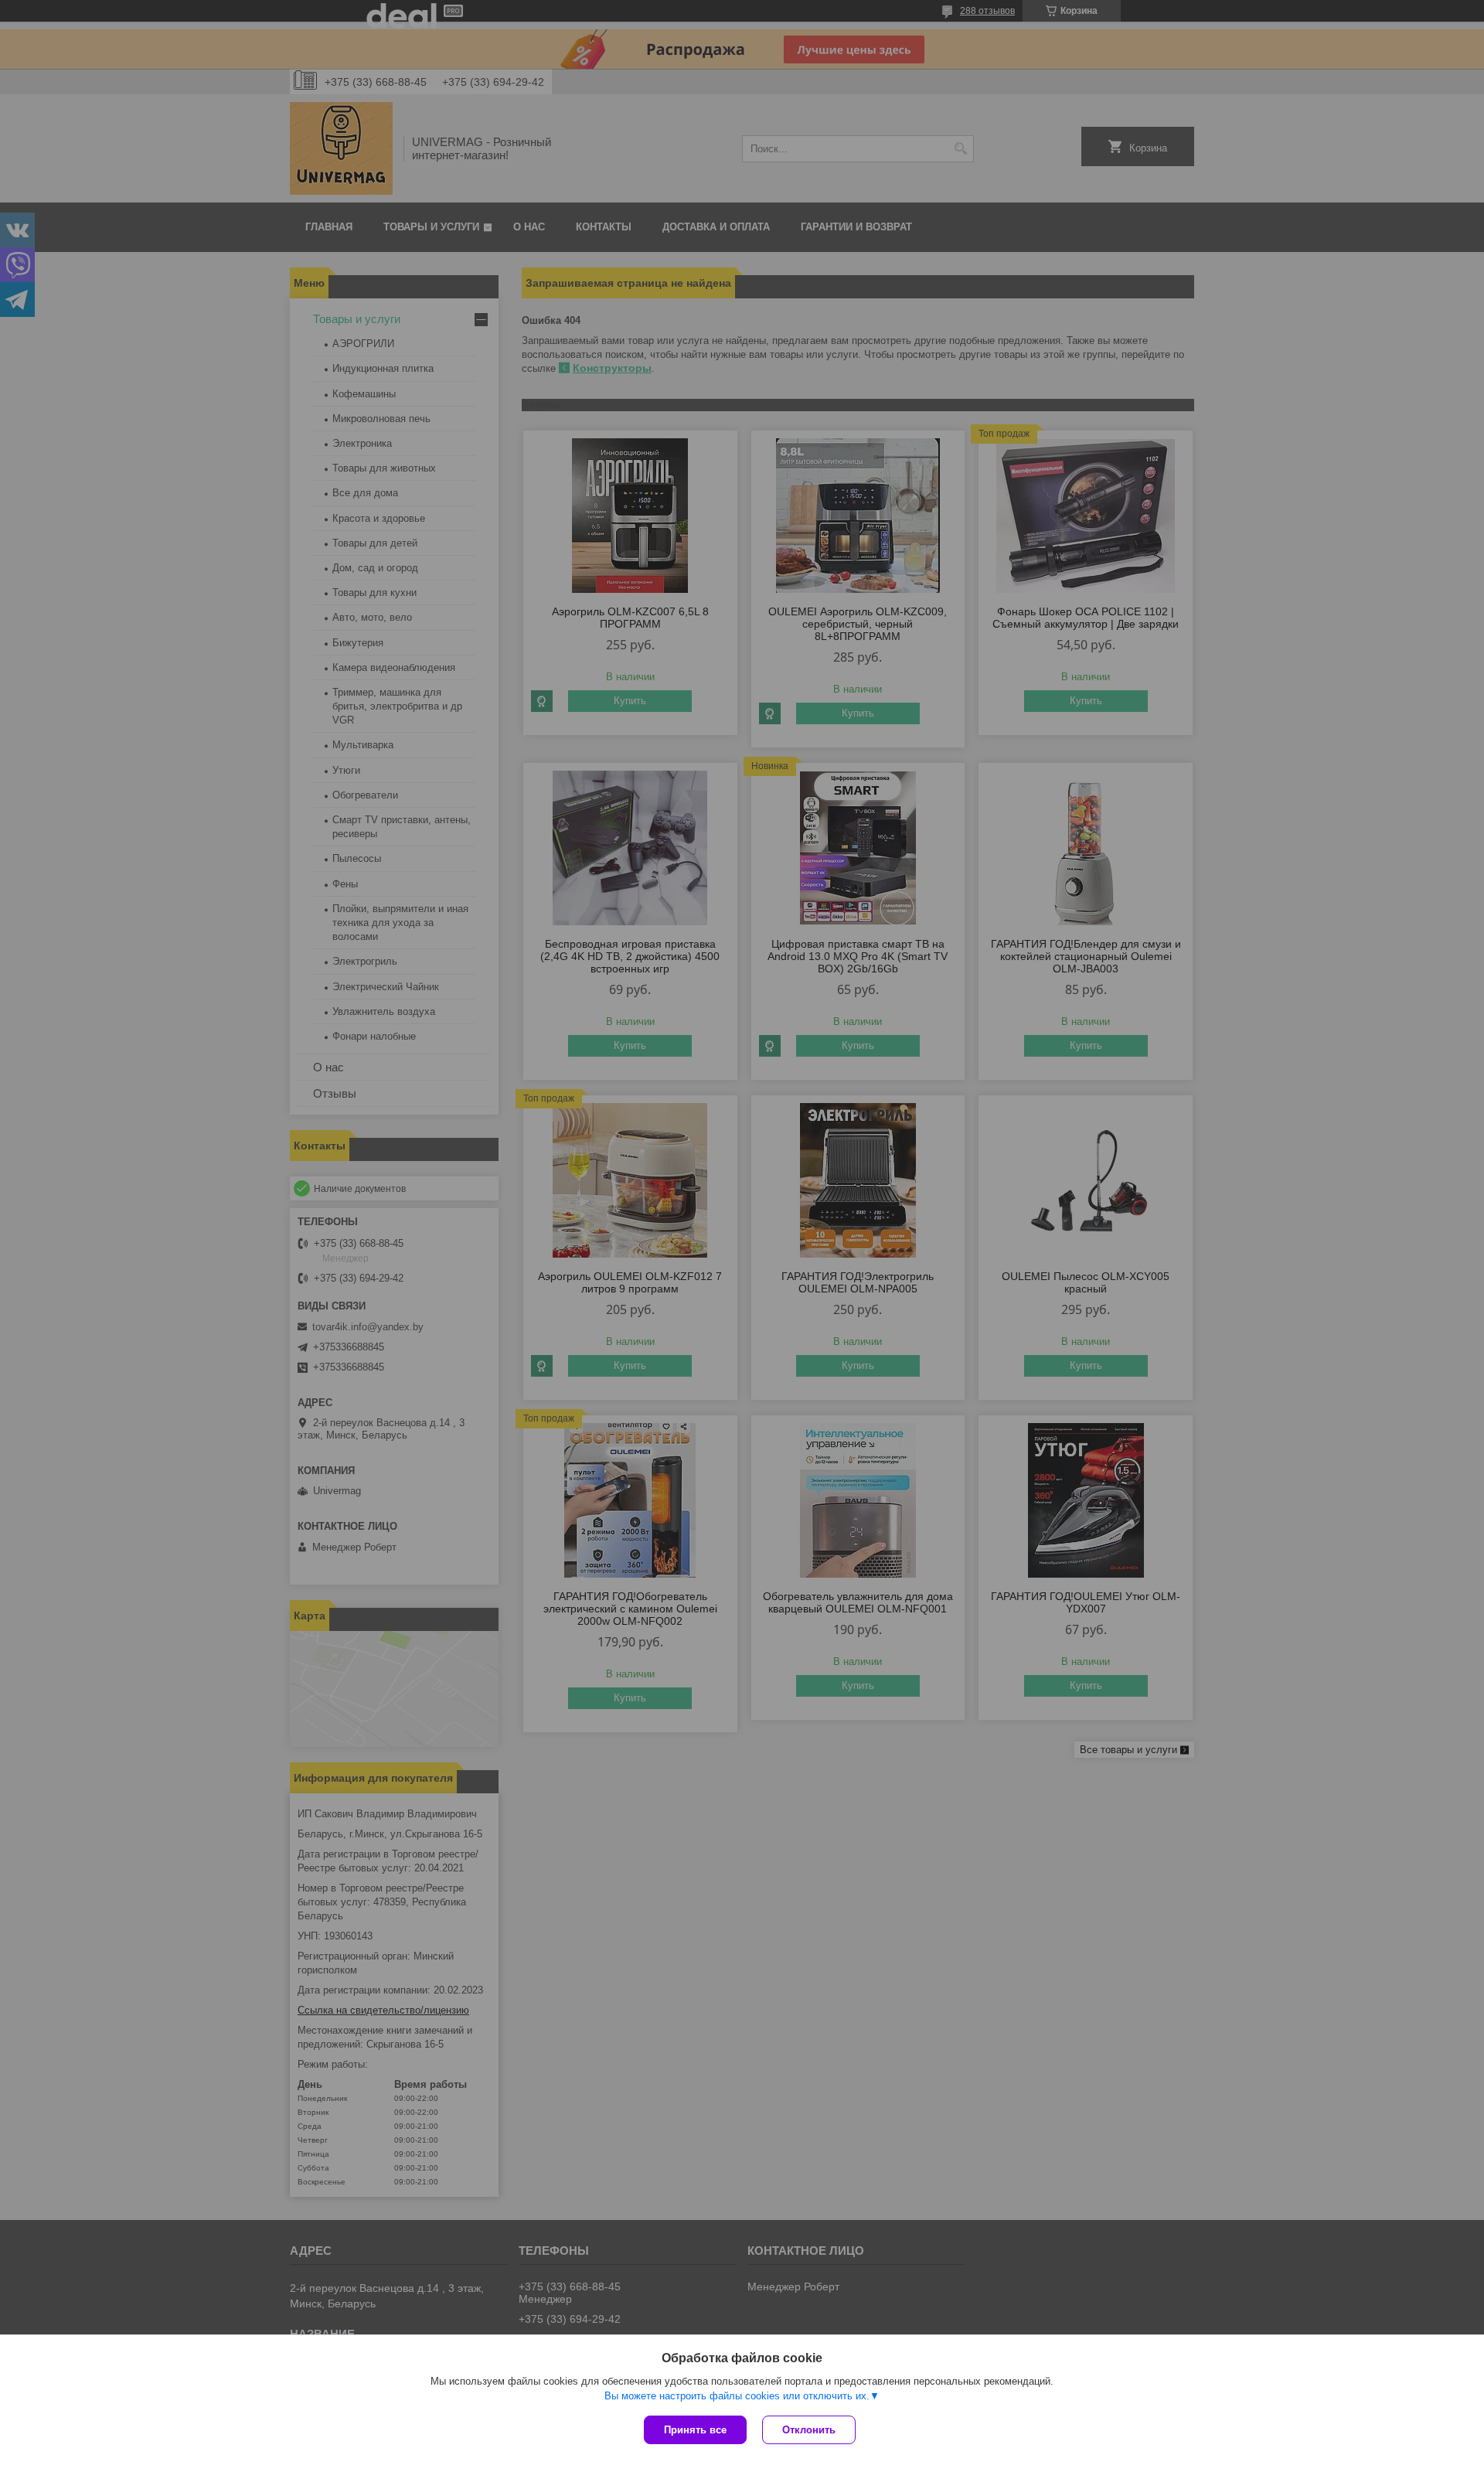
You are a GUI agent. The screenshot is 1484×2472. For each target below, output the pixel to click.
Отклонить (809, 2430)
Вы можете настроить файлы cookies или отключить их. (737, 2396)
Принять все (695, 2430)
